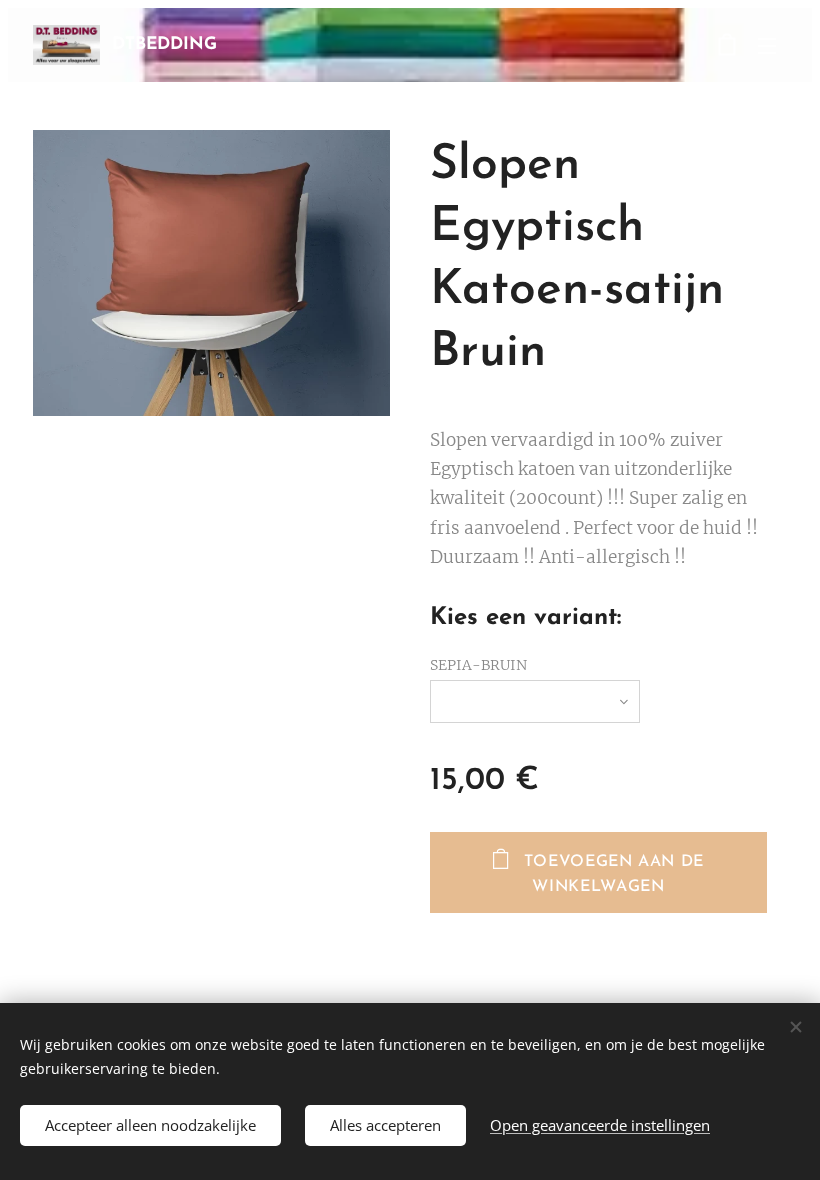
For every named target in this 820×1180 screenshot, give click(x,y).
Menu (767, 45)
